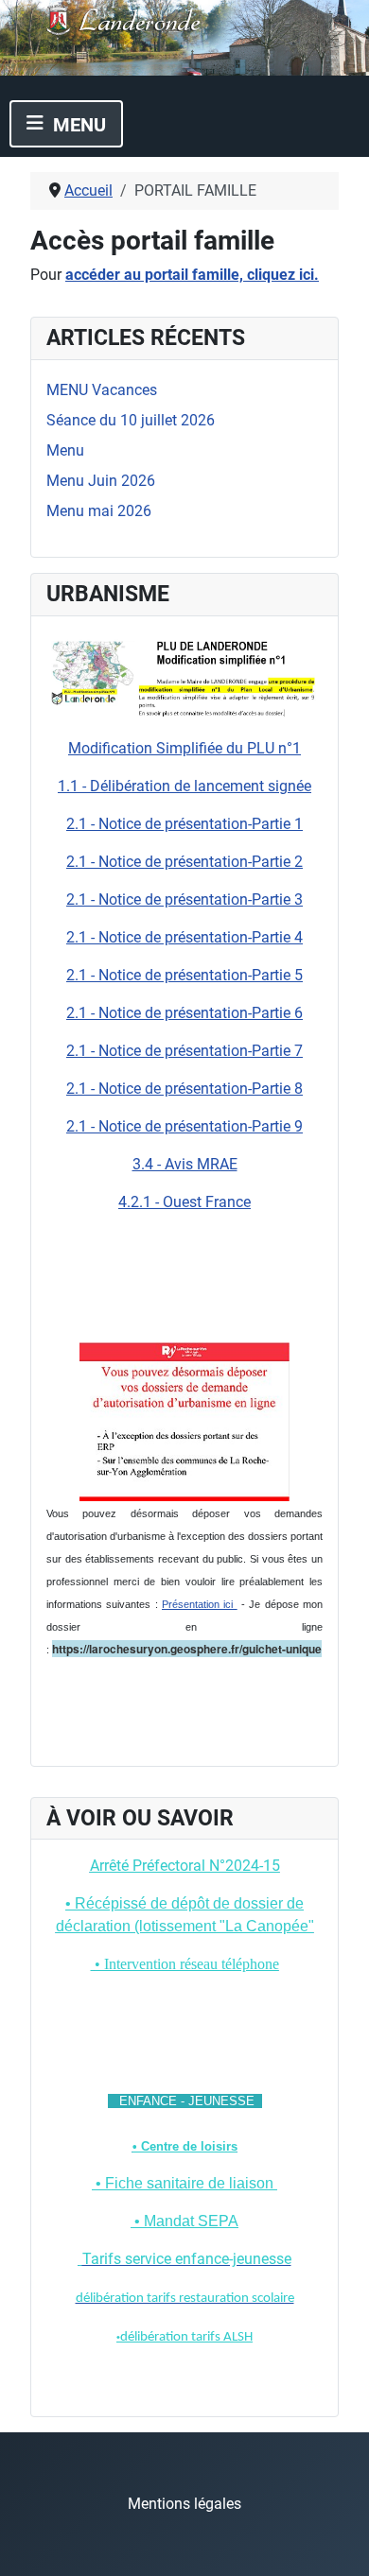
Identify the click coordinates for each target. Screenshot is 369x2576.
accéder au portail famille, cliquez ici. (192, 275)
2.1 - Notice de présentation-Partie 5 (184, 975)
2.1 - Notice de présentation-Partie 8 (184, 1089)
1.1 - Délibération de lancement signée (184, 786)
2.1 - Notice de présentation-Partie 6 (184, 1013)
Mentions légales (184, 2504)
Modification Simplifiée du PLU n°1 (184, 748)
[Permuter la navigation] (66, 124)
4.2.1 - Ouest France (184, 1202)
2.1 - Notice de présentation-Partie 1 (184, 824)
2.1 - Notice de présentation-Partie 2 (184, 862)
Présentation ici (200, 1604)
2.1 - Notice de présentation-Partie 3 (184, 899)
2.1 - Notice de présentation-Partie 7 (184, 1051)
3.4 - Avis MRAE (185, 1164)
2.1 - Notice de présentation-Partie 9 (184, 1126)
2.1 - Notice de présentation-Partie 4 (184, 937)
